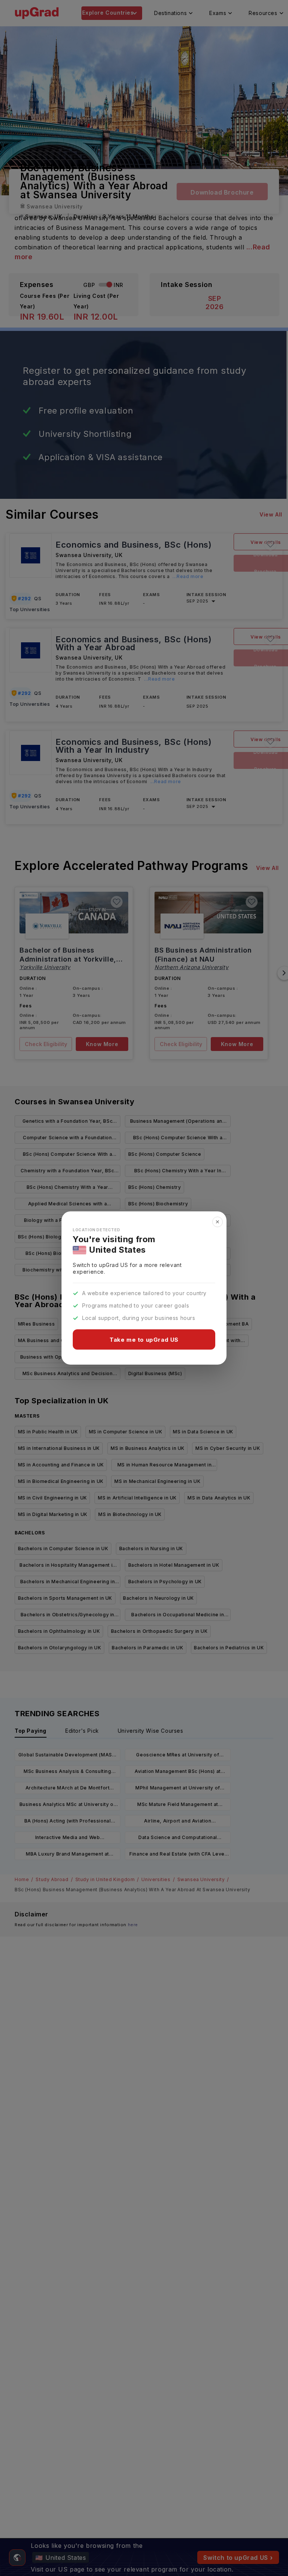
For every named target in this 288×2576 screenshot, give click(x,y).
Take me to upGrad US (144, 1340)
